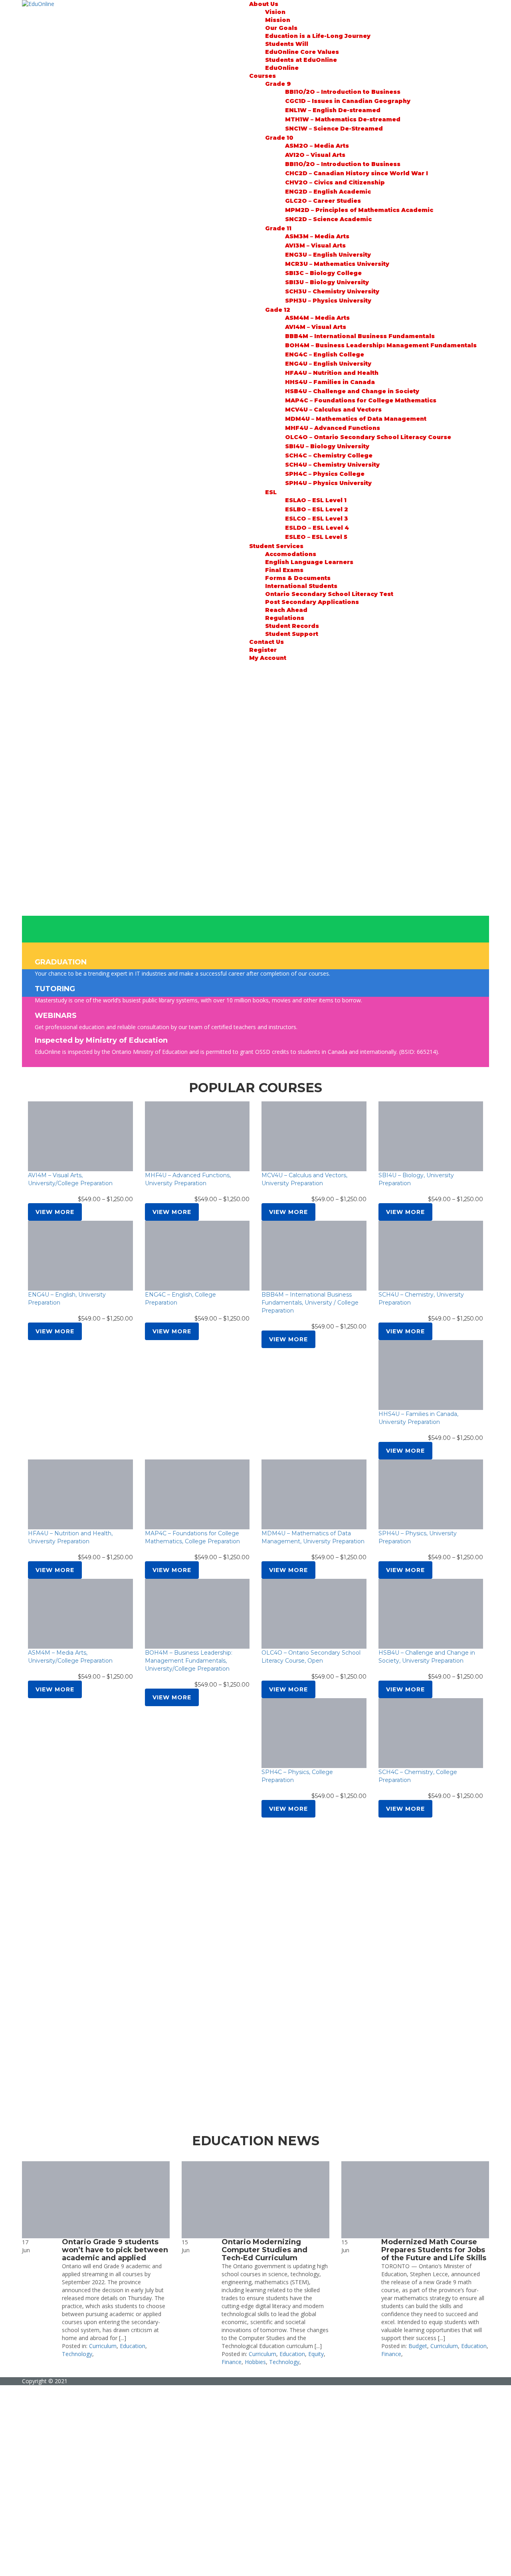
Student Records (292, 626)
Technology (77, 2354)
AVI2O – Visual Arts (315, 155)
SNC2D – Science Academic (328, 219)
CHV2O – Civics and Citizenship (335, 182)
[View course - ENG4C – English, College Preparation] (197, 1256)
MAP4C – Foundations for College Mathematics (361, 400)
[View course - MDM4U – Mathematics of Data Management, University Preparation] (314, 1494)
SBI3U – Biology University (327, 282)
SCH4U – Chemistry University (332, 465)
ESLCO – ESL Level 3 (317, 519)
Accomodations (291, 554)
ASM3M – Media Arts (317, 236)
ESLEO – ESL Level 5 (316, 537)
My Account (268, 658)
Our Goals (281, 28)
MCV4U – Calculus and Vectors (333, 410)
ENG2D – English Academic (328, 192)
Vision (275, 12)
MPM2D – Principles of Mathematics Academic (359, 210)
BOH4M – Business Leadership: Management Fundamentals (381, 345)
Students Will (287, 44)
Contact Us (266, 642)
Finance (232, 2362)
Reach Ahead (286, 610)
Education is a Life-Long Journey (318, 36)
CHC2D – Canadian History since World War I (357, 173)
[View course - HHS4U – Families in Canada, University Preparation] (431, 1375)
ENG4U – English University (328, 364)
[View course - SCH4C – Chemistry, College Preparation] (431, 1733)
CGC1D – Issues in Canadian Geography (348, 101)
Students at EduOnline (301, 60)
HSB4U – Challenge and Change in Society (352, 391)
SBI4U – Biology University (327, 446)
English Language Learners (309, 562)
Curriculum (103, 2346)
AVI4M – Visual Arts (316, 327)
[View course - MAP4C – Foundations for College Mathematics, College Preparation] (197, 1494)
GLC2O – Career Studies (323, 201)
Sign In (64, 2564)
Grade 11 (278, 228)
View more (55, 1212)
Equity (316, 2354)
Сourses (262, 76)
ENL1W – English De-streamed (333, 110)
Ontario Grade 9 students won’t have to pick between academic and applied (115, 2250)
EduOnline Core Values (302, 52)
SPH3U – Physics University (328, 301)
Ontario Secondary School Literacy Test (329, 594)
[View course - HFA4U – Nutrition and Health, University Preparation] (80, 1494)
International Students (301, 586)
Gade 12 (278, 310)
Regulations (285, 618)
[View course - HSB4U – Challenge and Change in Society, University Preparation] (431, 1614)
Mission (278, 20)
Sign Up (45, 2564)
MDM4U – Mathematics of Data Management (356, 419)
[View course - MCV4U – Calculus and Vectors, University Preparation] (314, 1136)
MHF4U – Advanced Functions (333, 428)
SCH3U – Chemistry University (332, 291)
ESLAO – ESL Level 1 (316, 500)
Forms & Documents (298, 578)
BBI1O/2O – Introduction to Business (343, 92)
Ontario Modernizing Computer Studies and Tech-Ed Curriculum (264, 2250)
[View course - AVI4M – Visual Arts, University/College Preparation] (80, 1136)
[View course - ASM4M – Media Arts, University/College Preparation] (80, 1614)
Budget (418, 2346)
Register (263, 650)
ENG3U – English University (328, 255)
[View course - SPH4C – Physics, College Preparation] (314, 1733)
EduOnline (282, 68)
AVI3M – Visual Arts (315, 246)
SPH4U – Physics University (328, 483)
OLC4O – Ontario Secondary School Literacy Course (368, 437)
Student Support (292, 634)
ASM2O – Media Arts (317, 146)
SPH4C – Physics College (325, 474)
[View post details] (96, 2200)
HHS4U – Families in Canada (330, 382)
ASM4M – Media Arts (317, 318)
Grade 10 (279, 138)
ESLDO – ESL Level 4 (317, 528)
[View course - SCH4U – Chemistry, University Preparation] (431, 1256)
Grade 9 (278, 84)
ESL (271, 492)
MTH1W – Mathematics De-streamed (343, 119)
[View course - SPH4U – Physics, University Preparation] (431, 1494)
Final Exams (284, 570)
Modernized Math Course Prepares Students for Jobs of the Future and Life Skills (434, 2250)
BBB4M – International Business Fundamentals (360, 336)
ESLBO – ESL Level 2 (317, 509)
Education (133, 2346)
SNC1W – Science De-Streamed (334, 129)
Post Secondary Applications (312, 602)
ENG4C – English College (325, 354)
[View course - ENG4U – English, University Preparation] (80, 1256)
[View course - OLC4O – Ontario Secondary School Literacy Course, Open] (314, 1614)
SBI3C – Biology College (323, 273)
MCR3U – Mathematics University (337, 264)
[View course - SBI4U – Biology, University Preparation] (431, 1136)
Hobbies (255, 2362)
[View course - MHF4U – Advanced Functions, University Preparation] (197, 1136)
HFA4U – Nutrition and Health (332, 373)
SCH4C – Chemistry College (329, 455)
